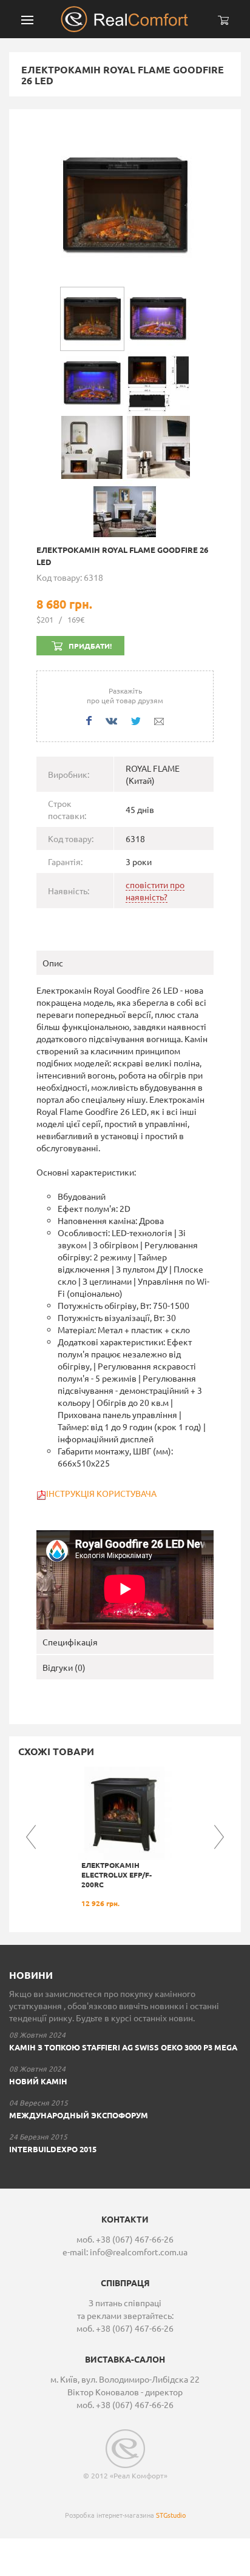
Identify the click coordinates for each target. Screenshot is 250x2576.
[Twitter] (136, 721)
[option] (125, 1837)
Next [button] (219, 1837)
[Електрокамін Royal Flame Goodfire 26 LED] (125, 204)
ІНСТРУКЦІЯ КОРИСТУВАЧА (102, 1493)
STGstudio (171, 2515)
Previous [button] (31, 1837)
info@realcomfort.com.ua (139, 2252)
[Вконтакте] (111, 721)
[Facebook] (89, 721)
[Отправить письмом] (159, 721)
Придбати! (90, 646)
